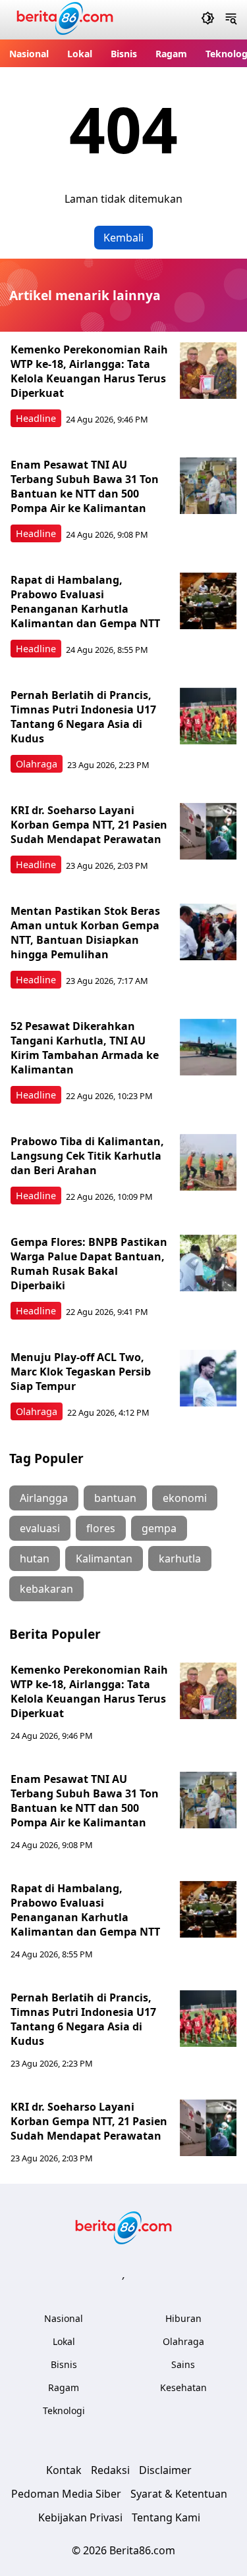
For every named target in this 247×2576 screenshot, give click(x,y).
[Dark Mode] (208, 20)
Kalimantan (104, 1558)
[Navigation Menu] (231, 20)
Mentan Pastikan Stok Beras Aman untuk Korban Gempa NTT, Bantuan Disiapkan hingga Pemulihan (85, 933)
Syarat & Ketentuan (179, 2494)
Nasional (29, 54)
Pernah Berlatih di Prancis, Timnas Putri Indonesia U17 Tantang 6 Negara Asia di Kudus (83, 717)
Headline (36, 418)
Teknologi (64, 2410)
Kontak (64, 2470)
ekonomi (185, 1498)
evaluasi (40, 1528)
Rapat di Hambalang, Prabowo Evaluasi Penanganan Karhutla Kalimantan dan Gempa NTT (85, 602)
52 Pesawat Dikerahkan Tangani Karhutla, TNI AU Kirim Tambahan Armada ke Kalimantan (85, 1048)
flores (101, 1528)
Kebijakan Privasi (80, 2517)
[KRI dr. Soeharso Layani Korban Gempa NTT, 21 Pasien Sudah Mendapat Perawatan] (208, 831)
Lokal (80, 54)
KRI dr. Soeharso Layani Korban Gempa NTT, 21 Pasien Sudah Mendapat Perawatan (89, 825)
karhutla (180, 1558)
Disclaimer (165, 2470)
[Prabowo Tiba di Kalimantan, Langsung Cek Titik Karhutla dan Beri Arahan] (208, 1162)
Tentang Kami (166, 2517)
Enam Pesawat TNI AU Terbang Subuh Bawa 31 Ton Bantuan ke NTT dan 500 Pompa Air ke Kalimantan (85, 486)
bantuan (115, 1498)
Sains (183, 2364)
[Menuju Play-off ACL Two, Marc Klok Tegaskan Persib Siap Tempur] (208, 1378)
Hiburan (183, 2318)
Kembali (123, 238)
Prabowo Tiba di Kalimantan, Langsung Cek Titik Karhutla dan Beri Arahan (87, 1156)
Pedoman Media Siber (66, 2494)
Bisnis (124, 54)
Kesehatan (183, 2387)
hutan (35, 1558)
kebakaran (46, 1589)
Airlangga (44, 1498)
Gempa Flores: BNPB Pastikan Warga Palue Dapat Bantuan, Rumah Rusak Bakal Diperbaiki (89, 1264)
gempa (159, 1528)
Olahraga (37, 764)
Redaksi (110, 2470)
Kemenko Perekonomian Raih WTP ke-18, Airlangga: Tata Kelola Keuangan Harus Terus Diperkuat (89, 371)
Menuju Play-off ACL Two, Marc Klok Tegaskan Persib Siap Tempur (81, 1372)
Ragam (171, 54)
